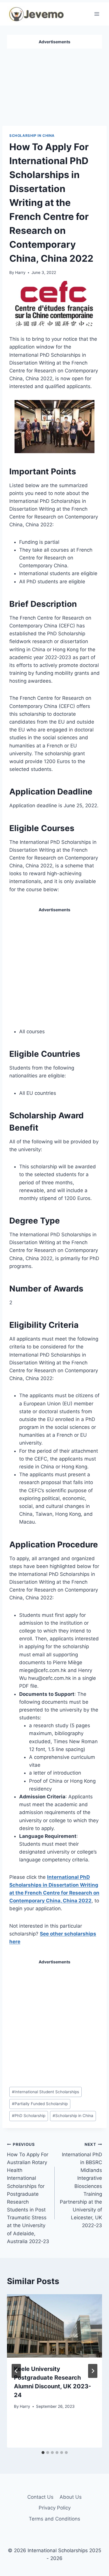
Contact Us (40, 2497)
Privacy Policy (55, 2508)
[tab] (43, 2453)
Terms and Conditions (54, 2519)
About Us (71, 2497)
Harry (20, 272)
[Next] (93, 2371)
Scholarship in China (32, 136)
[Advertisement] (55, 85)
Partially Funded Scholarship (40, 2104)
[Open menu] (97, 14)
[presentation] (54, 2326)
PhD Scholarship (29, 2116)
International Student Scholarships (45, 2092)
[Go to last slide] (16, 2371)
